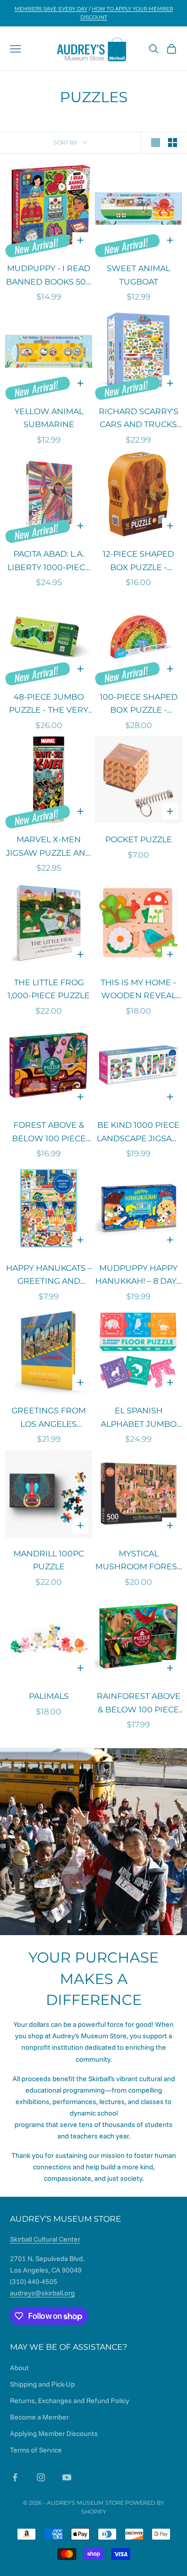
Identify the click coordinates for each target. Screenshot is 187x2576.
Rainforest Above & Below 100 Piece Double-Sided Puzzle (139, 1704)
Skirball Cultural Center (45, 2239)
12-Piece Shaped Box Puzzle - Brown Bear (138, 562)
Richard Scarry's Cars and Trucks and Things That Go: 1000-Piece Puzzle (139, 419)
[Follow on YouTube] (67, 2477)
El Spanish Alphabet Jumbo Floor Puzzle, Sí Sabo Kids (139, 1418)
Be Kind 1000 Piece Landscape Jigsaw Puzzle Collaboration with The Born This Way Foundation (138, 1133)
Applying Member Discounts (54, 2433)
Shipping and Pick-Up (42, 2384)
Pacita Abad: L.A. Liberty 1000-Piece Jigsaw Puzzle (49, 562)
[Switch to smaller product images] (173, 143)
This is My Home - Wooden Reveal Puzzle (138, 990)
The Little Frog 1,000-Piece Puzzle (49, 989)
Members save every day (51, 9)
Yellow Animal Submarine (49, 418)
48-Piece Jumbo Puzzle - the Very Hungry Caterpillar (49, 705)
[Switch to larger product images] (156, 143)
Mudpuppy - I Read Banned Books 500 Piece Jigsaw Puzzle (49, 276)
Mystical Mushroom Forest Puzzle (138, 1561)
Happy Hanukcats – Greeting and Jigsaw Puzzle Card (49, 1276)
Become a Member (39, 2417)
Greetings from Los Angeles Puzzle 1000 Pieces (49, 1418)
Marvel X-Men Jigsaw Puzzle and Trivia (49, 847)
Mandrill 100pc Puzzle (49, 1560)
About (19, 2368)
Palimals (49, 1696)
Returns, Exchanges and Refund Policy (70, 2401)
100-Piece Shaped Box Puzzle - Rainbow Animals (139, 705)
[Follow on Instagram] (41, 2477)
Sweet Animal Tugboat (138, 275)
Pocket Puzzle (139, 839)
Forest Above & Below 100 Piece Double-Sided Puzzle (49, 1133)
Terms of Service (36, 2450)
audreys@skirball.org (42, 2293)
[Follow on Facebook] (15, 2477)
